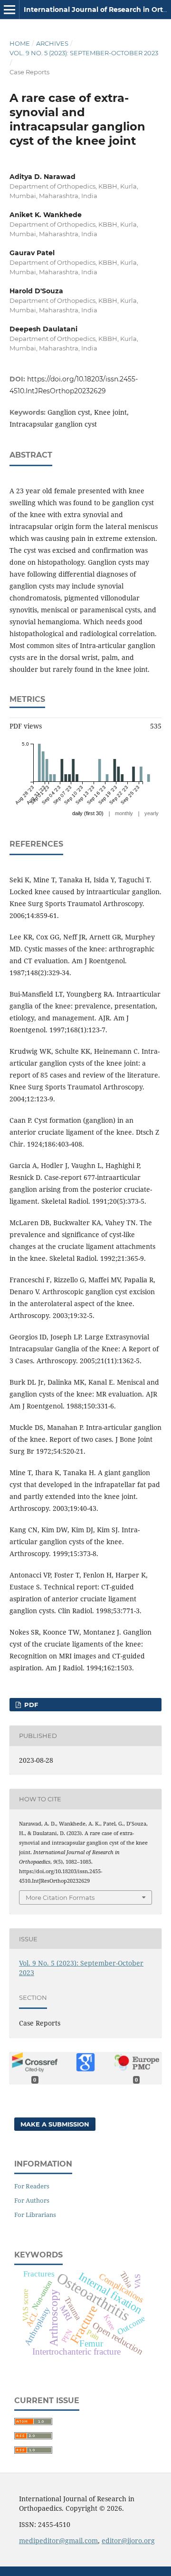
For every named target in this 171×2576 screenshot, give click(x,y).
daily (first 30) (88, 813)
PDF (30, 1705)
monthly (124, 813)
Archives (52, 43)
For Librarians (35, 2215)
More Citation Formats (60, 1897)
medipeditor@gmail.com (58, 2541)
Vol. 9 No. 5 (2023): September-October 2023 (84, 53)
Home (20, 43)
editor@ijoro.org (128, 2541)
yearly (152, 813)
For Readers (32, 2186)
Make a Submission (55, 2124)
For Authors (32, 2200)
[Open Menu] (9, 10)
